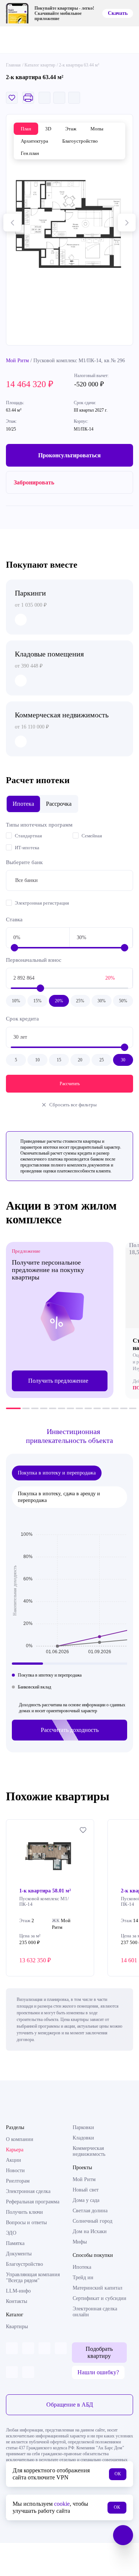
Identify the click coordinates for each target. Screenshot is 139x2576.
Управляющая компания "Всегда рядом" (33, 2277)
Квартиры (17, 2327)
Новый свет (86, 2190)
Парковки (83, 2127)
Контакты (16, 2301)
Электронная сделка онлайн (95, 2312)
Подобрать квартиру (99, 2352)
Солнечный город (92, 2221)
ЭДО (11, 2233)
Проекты (82, 2168)
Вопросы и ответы (26, 2223)
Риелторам (18, 2181)
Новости (15, 2171)
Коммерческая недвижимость (89, 2151)
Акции (14, 2160)
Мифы (80, 2242)
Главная (13, 65)
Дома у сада (86, 2200)
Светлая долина (90, 2211)
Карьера (15, 2150)
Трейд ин (83, 2277)
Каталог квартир (40, 65)
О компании (20, 2139)
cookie (62, 2504)
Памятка (15, 2243)
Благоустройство (24, 2264)
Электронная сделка (28, 2191)
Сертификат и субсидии (100, 2298)
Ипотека (82, 2267)
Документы (19, 2254)
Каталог (15, 2315)
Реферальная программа (33, 2202)
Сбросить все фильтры (73, 1105)
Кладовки (83, 2138)
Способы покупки (93, 2255)
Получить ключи (24, 2212)
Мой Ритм (17, 361)
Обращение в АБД (70, 2405)
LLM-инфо (18, 2291)
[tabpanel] (60, 1320)
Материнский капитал (97, 2288)
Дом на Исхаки (90, 2231)
